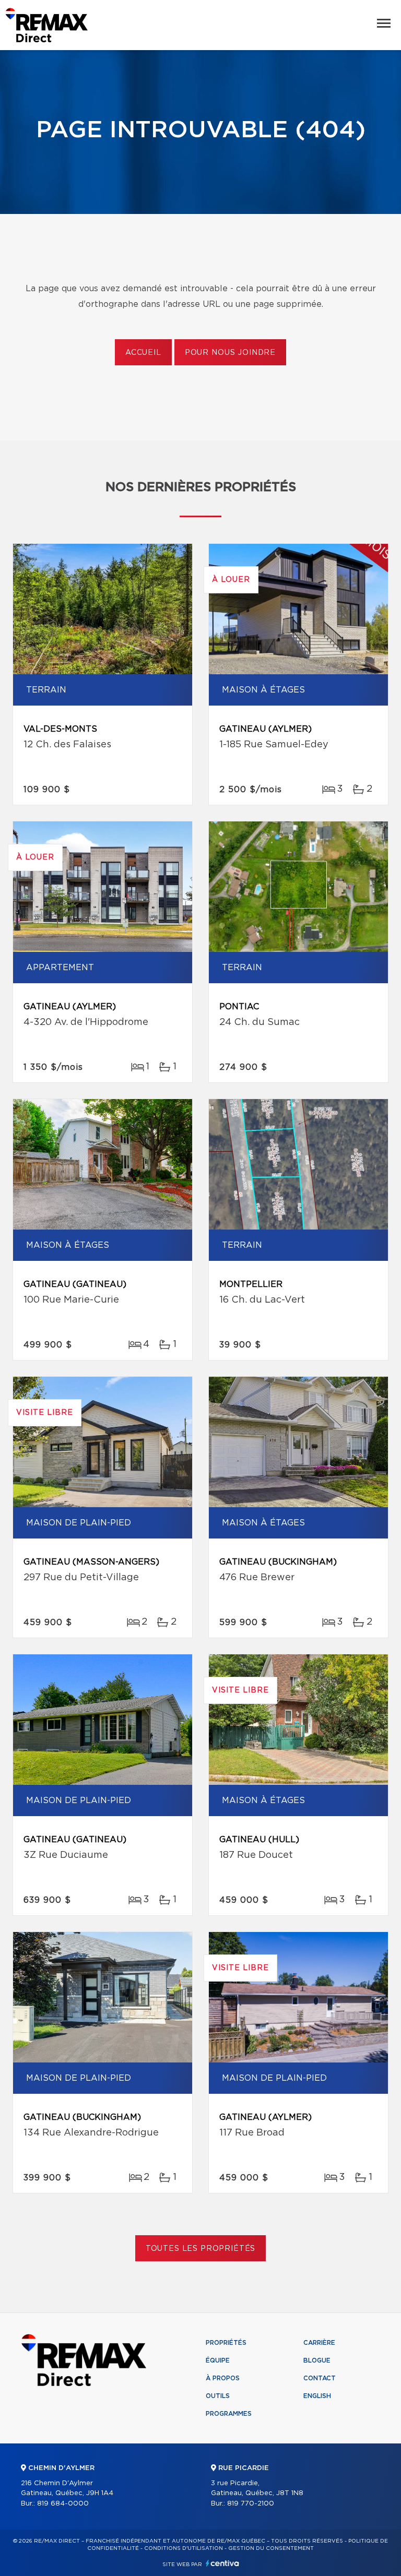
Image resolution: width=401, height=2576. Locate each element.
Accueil (143, 353)
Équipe (218, 2360)
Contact (320, 2378)
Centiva (222, 2563)
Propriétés (226, 2343)
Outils (218, 2396)
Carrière (319, 2343)
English (317, 2396)
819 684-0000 (63, 2504)
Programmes (229, 2414)
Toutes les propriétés (201, 2249)
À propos (223, 2378)
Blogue (317, 2360)
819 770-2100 (251, 2504)
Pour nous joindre (230, 353)
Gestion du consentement (271, 2548)
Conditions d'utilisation (184, 2548)
